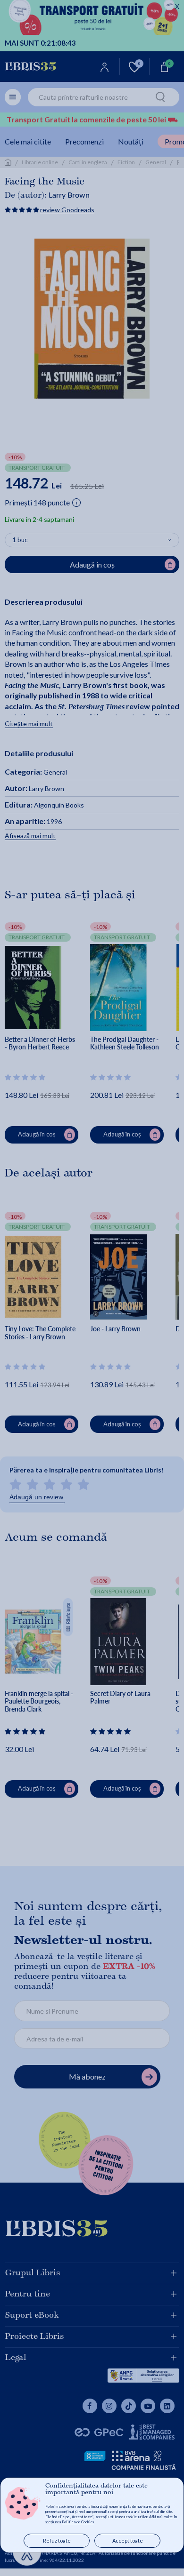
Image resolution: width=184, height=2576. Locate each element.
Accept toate (128, 2540)
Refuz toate (57, 2540)
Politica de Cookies (78, 2522)
